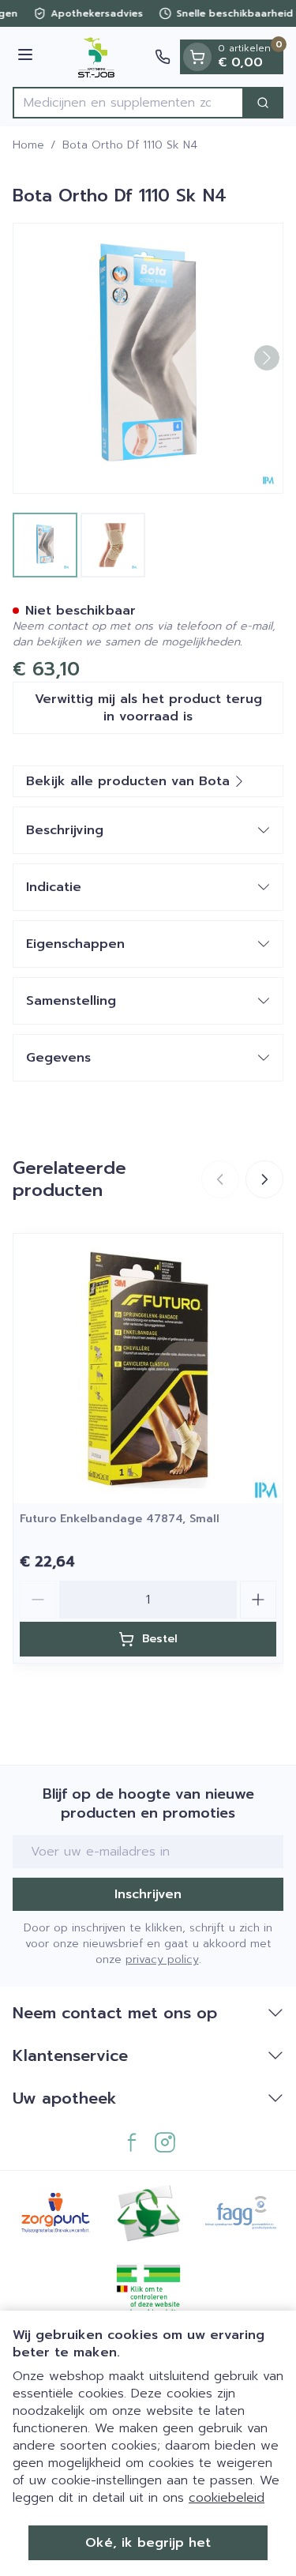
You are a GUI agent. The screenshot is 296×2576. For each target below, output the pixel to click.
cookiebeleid (227, 2498)
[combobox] (128, 103)
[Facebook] (132, 2142)
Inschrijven (148, 1894)
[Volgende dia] (264, 1179)
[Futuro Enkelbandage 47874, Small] (148, 1369)
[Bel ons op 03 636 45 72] (163, 57)
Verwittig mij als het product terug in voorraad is (148, 708)
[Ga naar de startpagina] (96, 57)
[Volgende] (267, 358)
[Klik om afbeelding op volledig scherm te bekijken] (148, 358)
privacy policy (162, 1959)
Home (28, 145)
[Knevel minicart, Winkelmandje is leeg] (197, 57)
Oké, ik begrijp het (148, 2543)
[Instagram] (165, 2142)
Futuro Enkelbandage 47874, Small (120, 1519)
